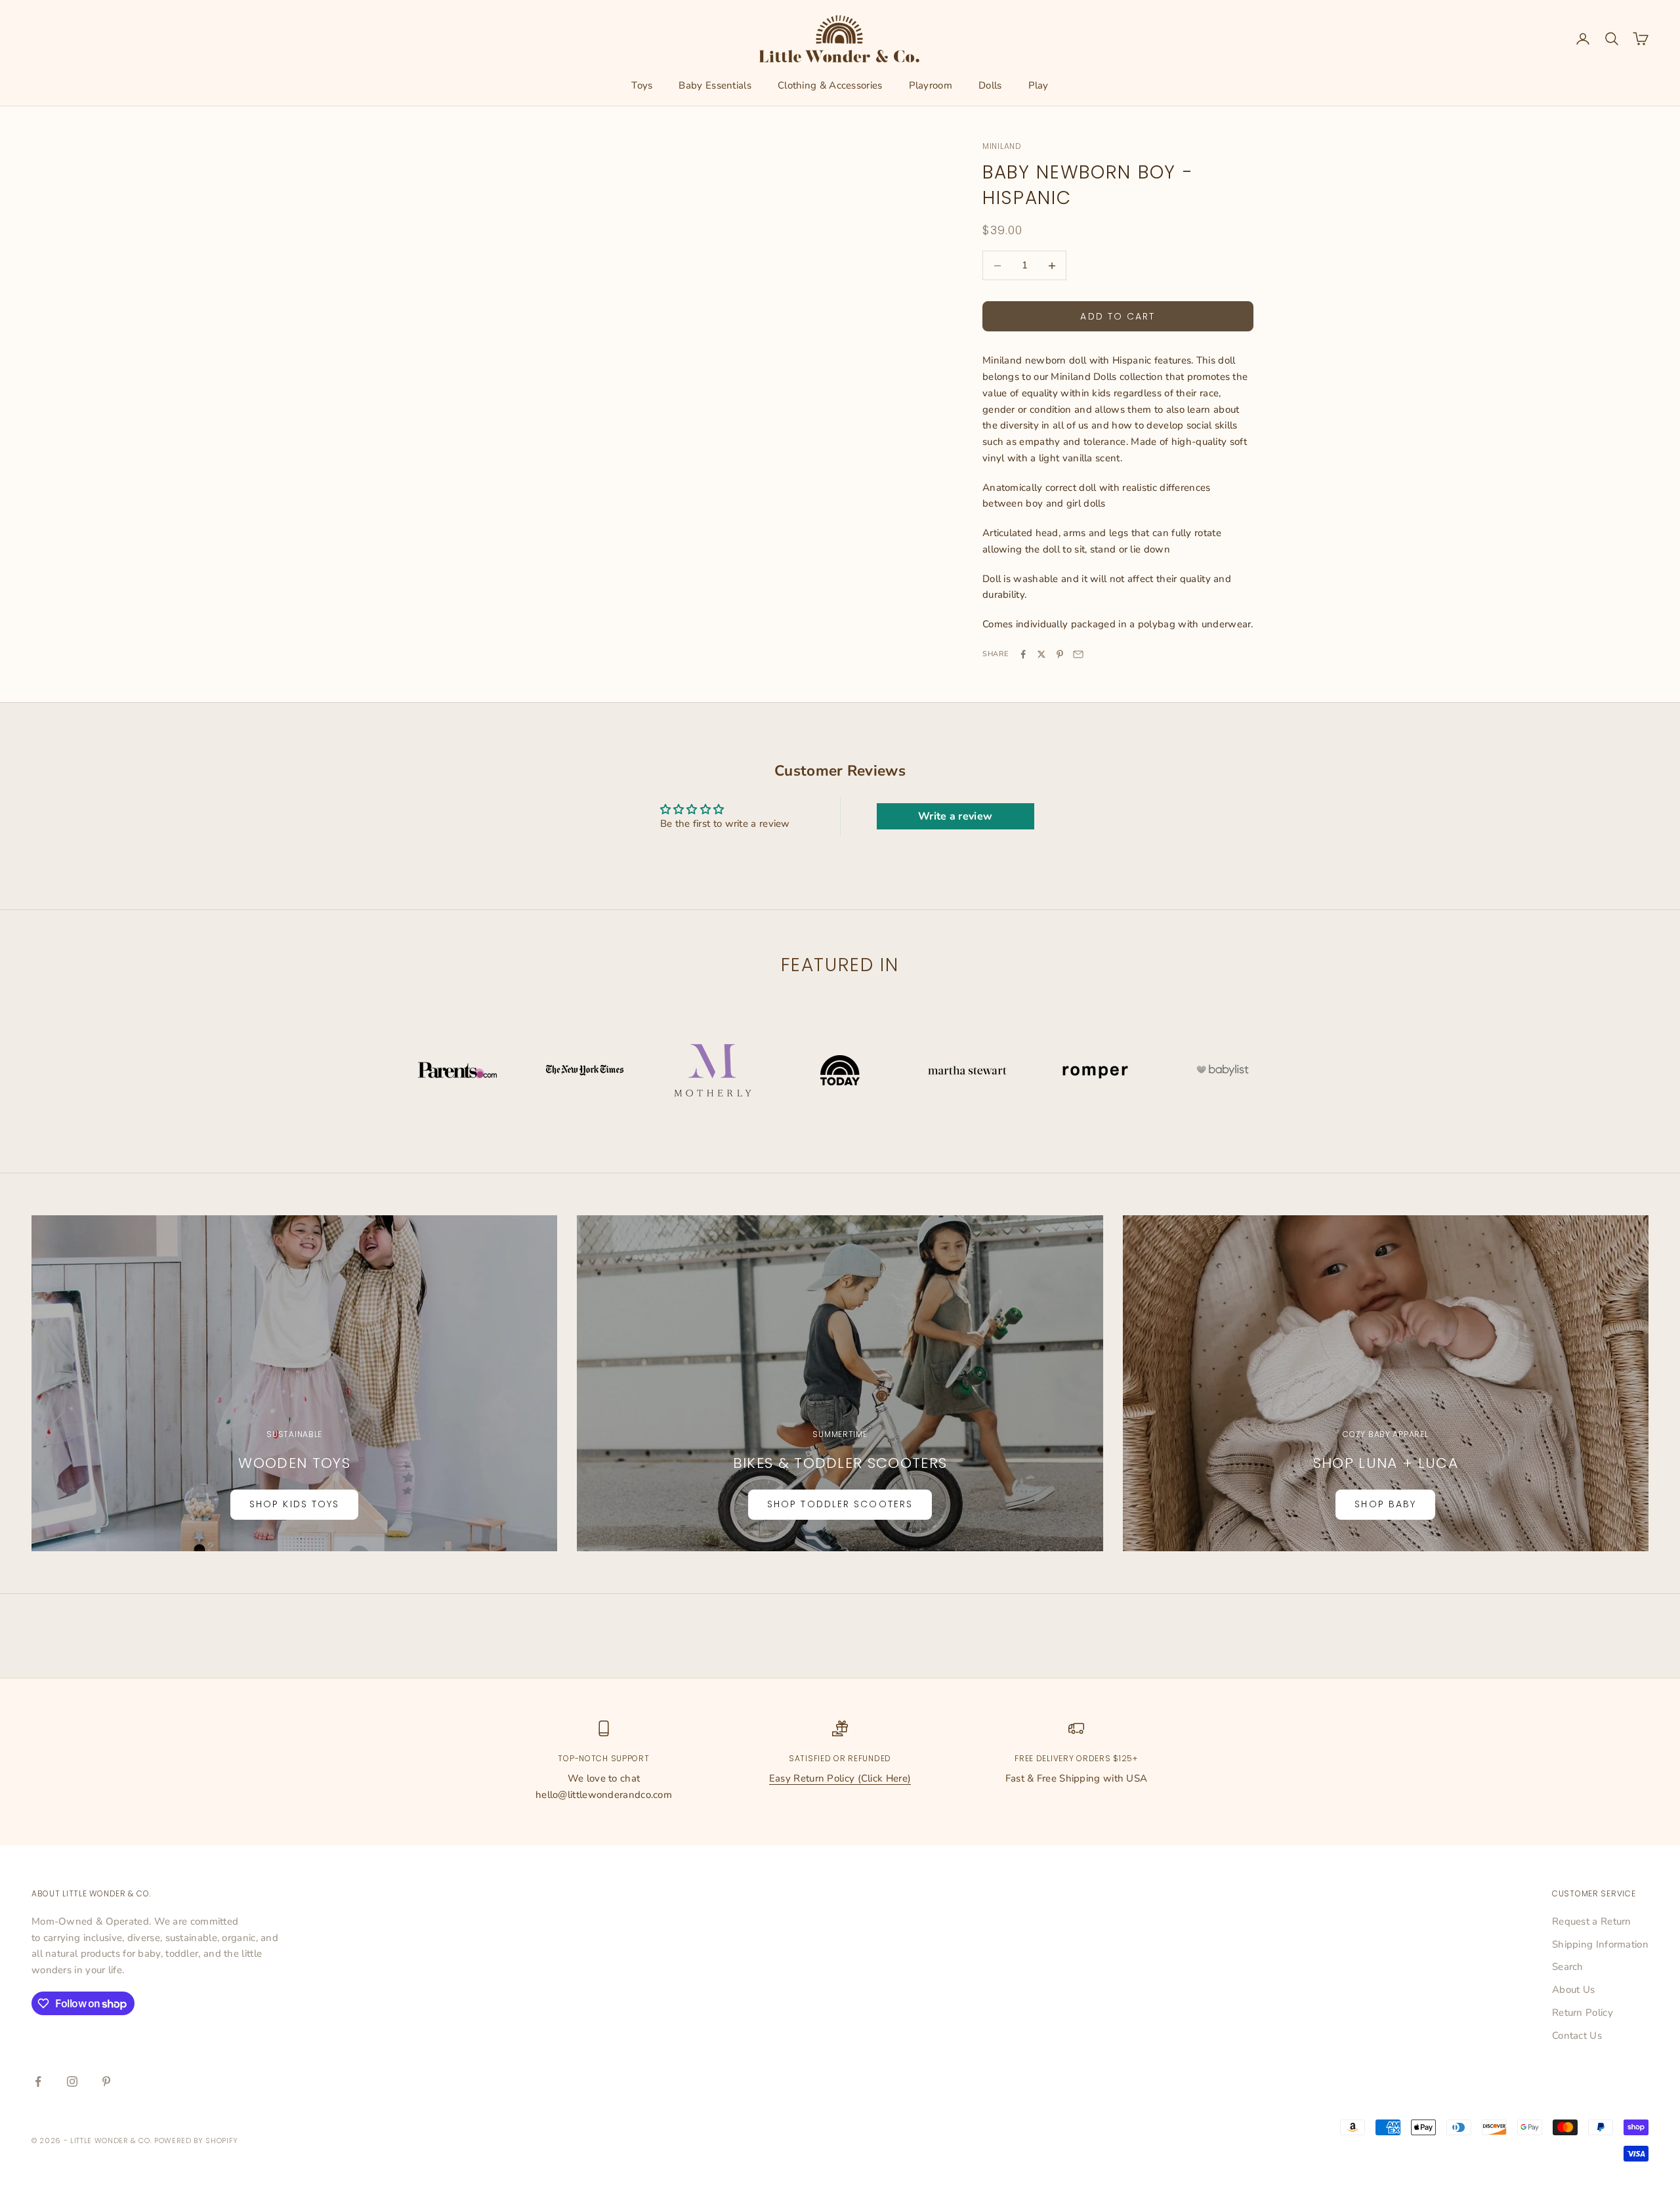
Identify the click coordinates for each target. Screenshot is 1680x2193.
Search (1568, 1967)
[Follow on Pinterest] (106, 2081)
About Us (1573, 1990)
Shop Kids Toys (294, 1504)
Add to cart (1118, 316)
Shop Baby (1385, 1504)
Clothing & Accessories (830, 85)
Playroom (931, 85)
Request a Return (1592, 1921)
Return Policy (1583, 2013)
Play (1039, 85)
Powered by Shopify (196, 2141)
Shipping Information (1600, 1944)
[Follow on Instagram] (72, 2081)
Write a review (955, 816)
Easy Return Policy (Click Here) (840, 1778)
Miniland (1002, 146)
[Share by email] (1078, 654)
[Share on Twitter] (1041, 654)
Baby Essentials (715, 85)
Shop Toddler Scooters (840, 1504)
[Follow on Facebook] (38, 2081)
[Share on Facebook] (1023, 654)
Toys (642, 85)
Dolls (990, 85)
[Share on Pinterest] (1060, 654)
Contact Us (1577, 2036)
